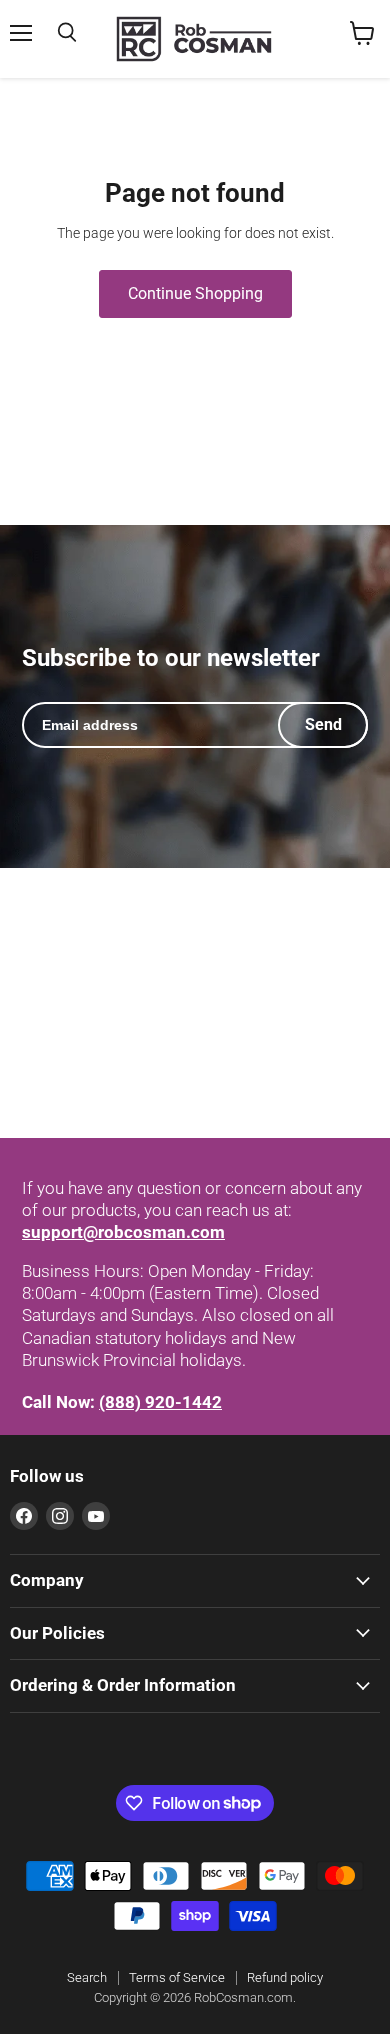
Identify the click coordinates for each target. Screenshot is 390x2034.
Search (87, 1977)
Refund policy (285, 1977)
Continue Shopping (195, 293)
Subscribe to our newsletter (171, 658)
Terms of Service (177, 1977)
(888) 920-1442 (160, 1402)
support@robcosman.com (123, 1232)
